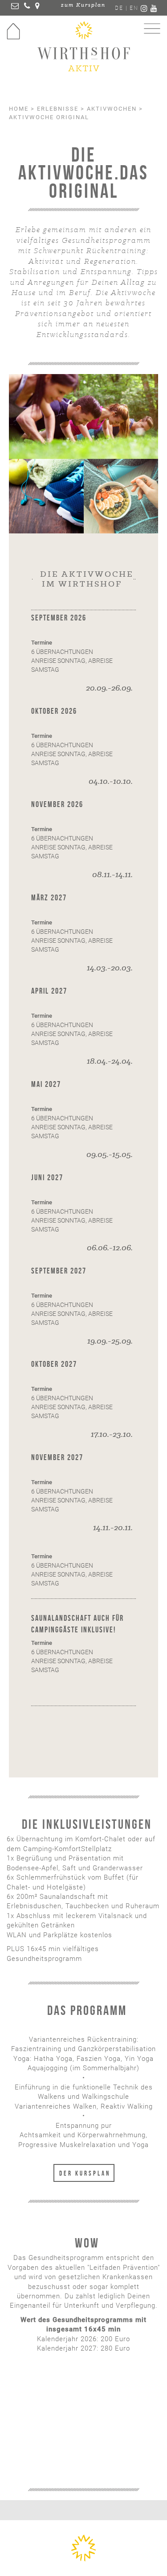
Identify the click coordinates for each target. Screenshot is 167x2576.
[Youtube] (154, 9)
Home (19, 109)
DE (119, 8)
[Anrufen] (27, 7)
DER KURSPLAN (85, 2173)
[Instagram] (145, 9)
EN (134, 8)
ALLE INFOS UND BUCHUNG (84, 2447)
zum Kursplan (83, 5)
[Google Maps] (38, 7)
